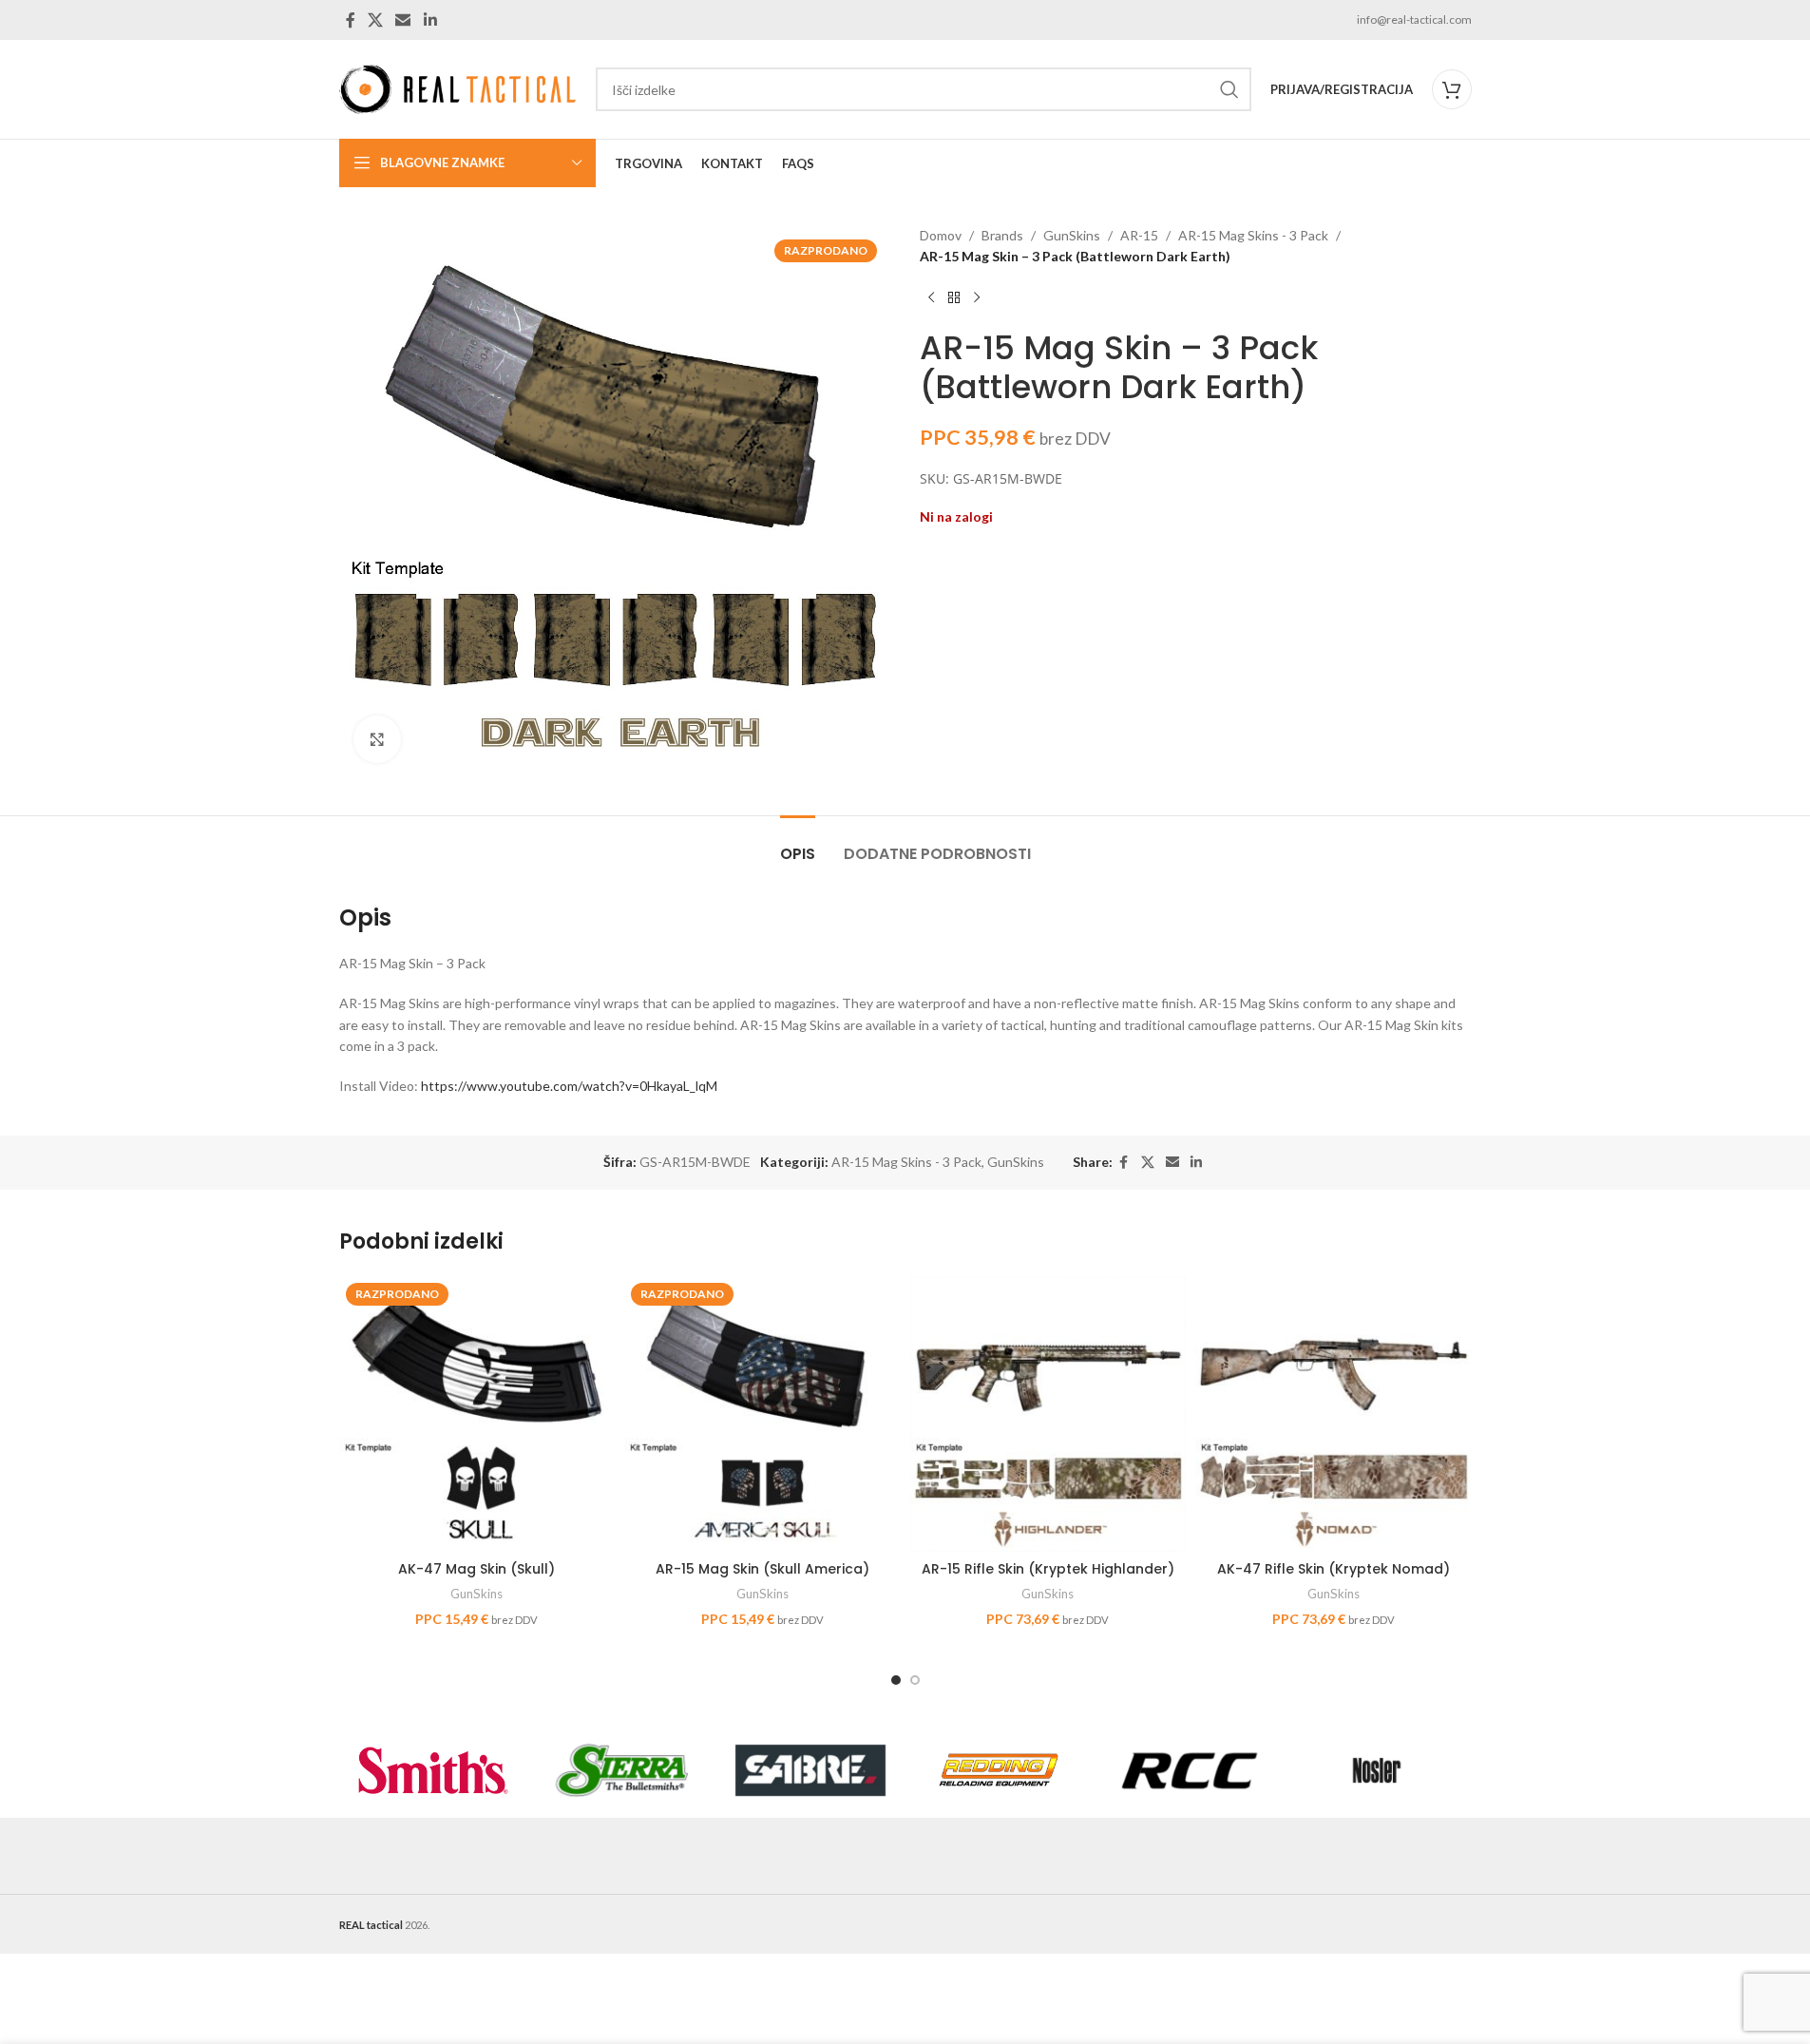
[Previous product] (931, 298)
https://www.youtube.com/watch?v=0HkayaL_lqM (569, 1086)
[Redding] (999, 1770)
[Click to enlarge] (377, 739)
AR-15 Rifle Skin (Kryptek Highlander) (1048, 1569)
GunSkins (1072, 235)
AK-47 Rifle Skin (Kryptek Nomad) (1334, 1569)
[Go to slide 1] (896, 1680)
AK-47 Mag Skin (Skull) (476, 1569)
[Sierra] (622, 1770)
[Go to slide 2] (915, 1680)
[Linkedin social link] (430, 20)
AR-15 (1139, 235)
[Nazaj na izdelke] (954, 298)
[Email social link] (403, 20)
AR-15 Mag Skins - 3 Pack (1253, 235)
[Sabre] (811, 1770)
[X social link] (376, 20)
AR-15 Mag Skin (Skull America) (762, 1569)
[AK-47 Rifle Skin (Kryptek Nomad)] (1334, 1414)
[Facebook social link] (351, 20)
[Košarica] (1452, 89)
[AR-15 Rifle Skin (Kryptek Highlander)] (1048, 1414)
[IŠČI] (1229, 89)
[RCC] (1188, 1770)
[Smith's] (434, 1770)
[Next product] (977, 298)
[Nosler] (1377, 1770)
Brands (1002, 235)
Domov (941, 235)
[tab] (798, 844)
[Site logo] (458, 88)
